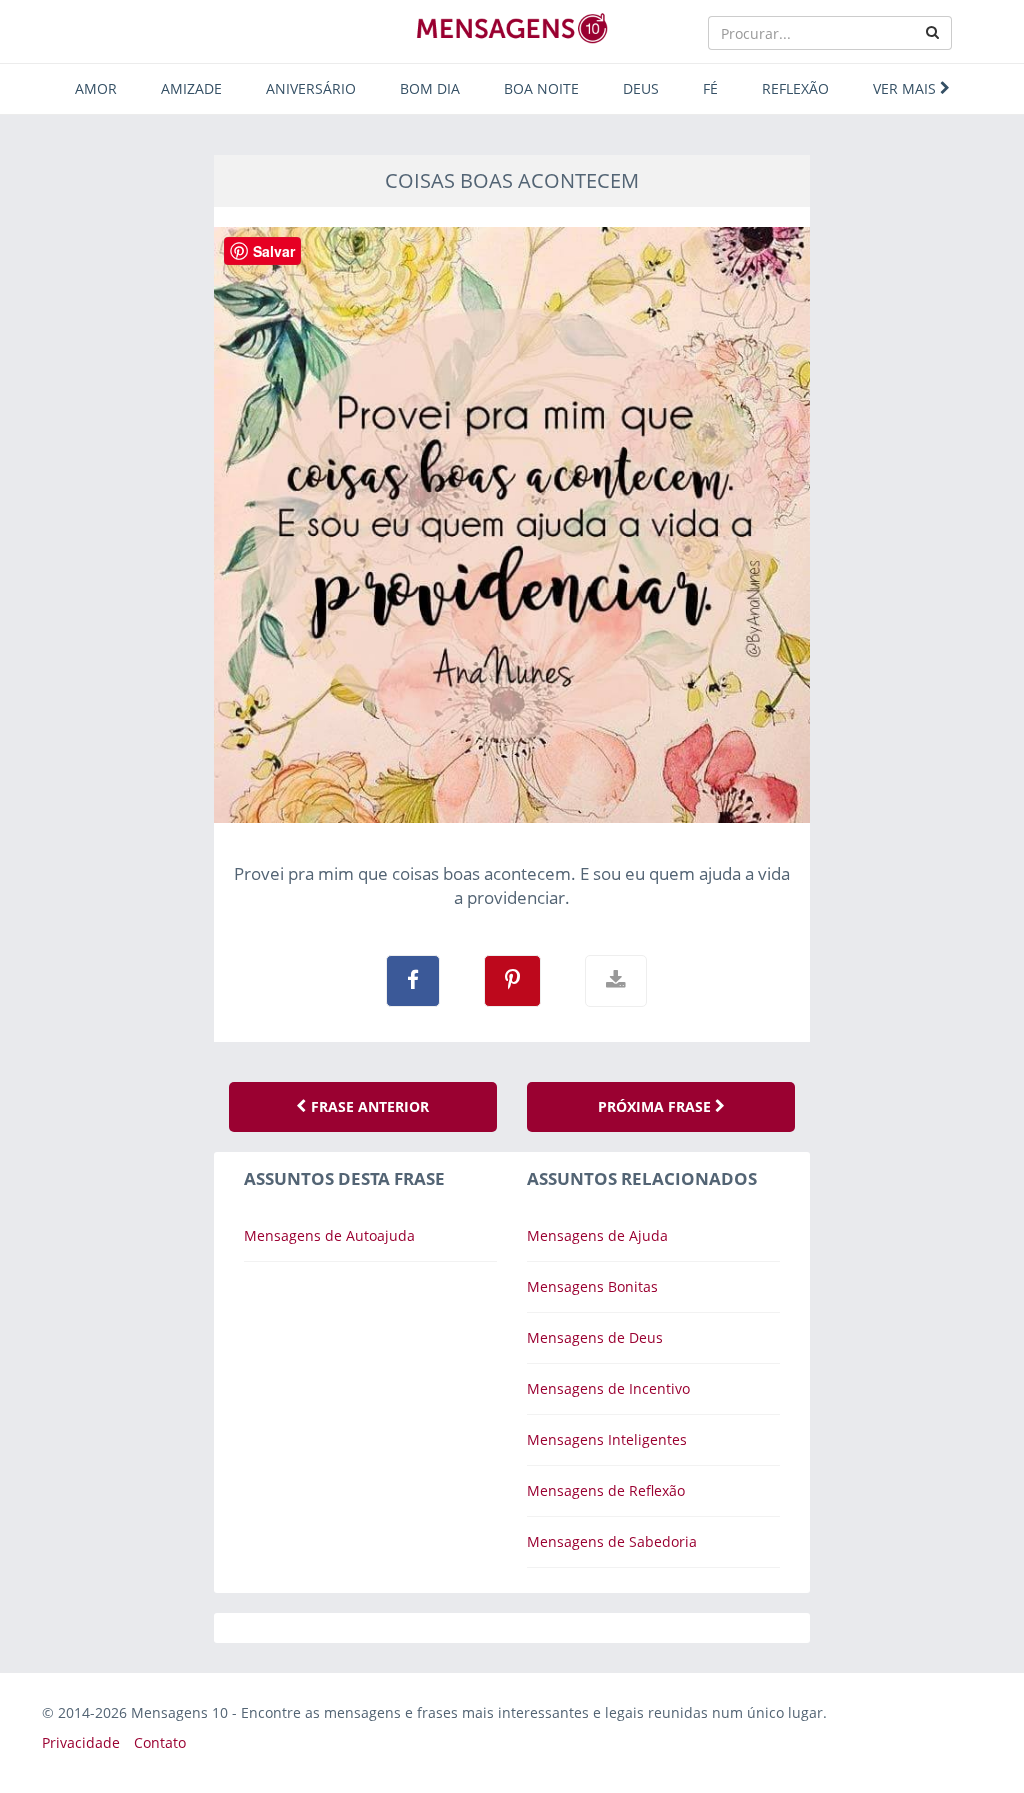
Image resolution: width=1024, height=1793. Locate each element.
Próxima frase (656, 1106)
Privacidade (81, 1742)
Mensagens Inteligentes (607, 1439)
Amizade (191, 88)
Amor (96, 88)
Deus (641, 88)
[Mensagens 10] (512, 28)
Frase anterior (368, 1106)
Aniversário (311, 88)
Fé (710, 88)
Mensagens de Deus (595, 1337)
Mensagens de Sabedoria (612, 1541)
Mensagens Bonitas (592, 1286)
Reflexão (795, 88)
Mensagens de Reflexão (606, 1490)
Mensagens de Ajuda (597, 1235)
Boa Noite (541, 88)
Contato (160, 1742)
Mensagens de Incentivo (608, 1388)
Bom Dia (430, 88)
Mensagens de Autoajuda (329, 1235)
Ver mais (906, 88)
